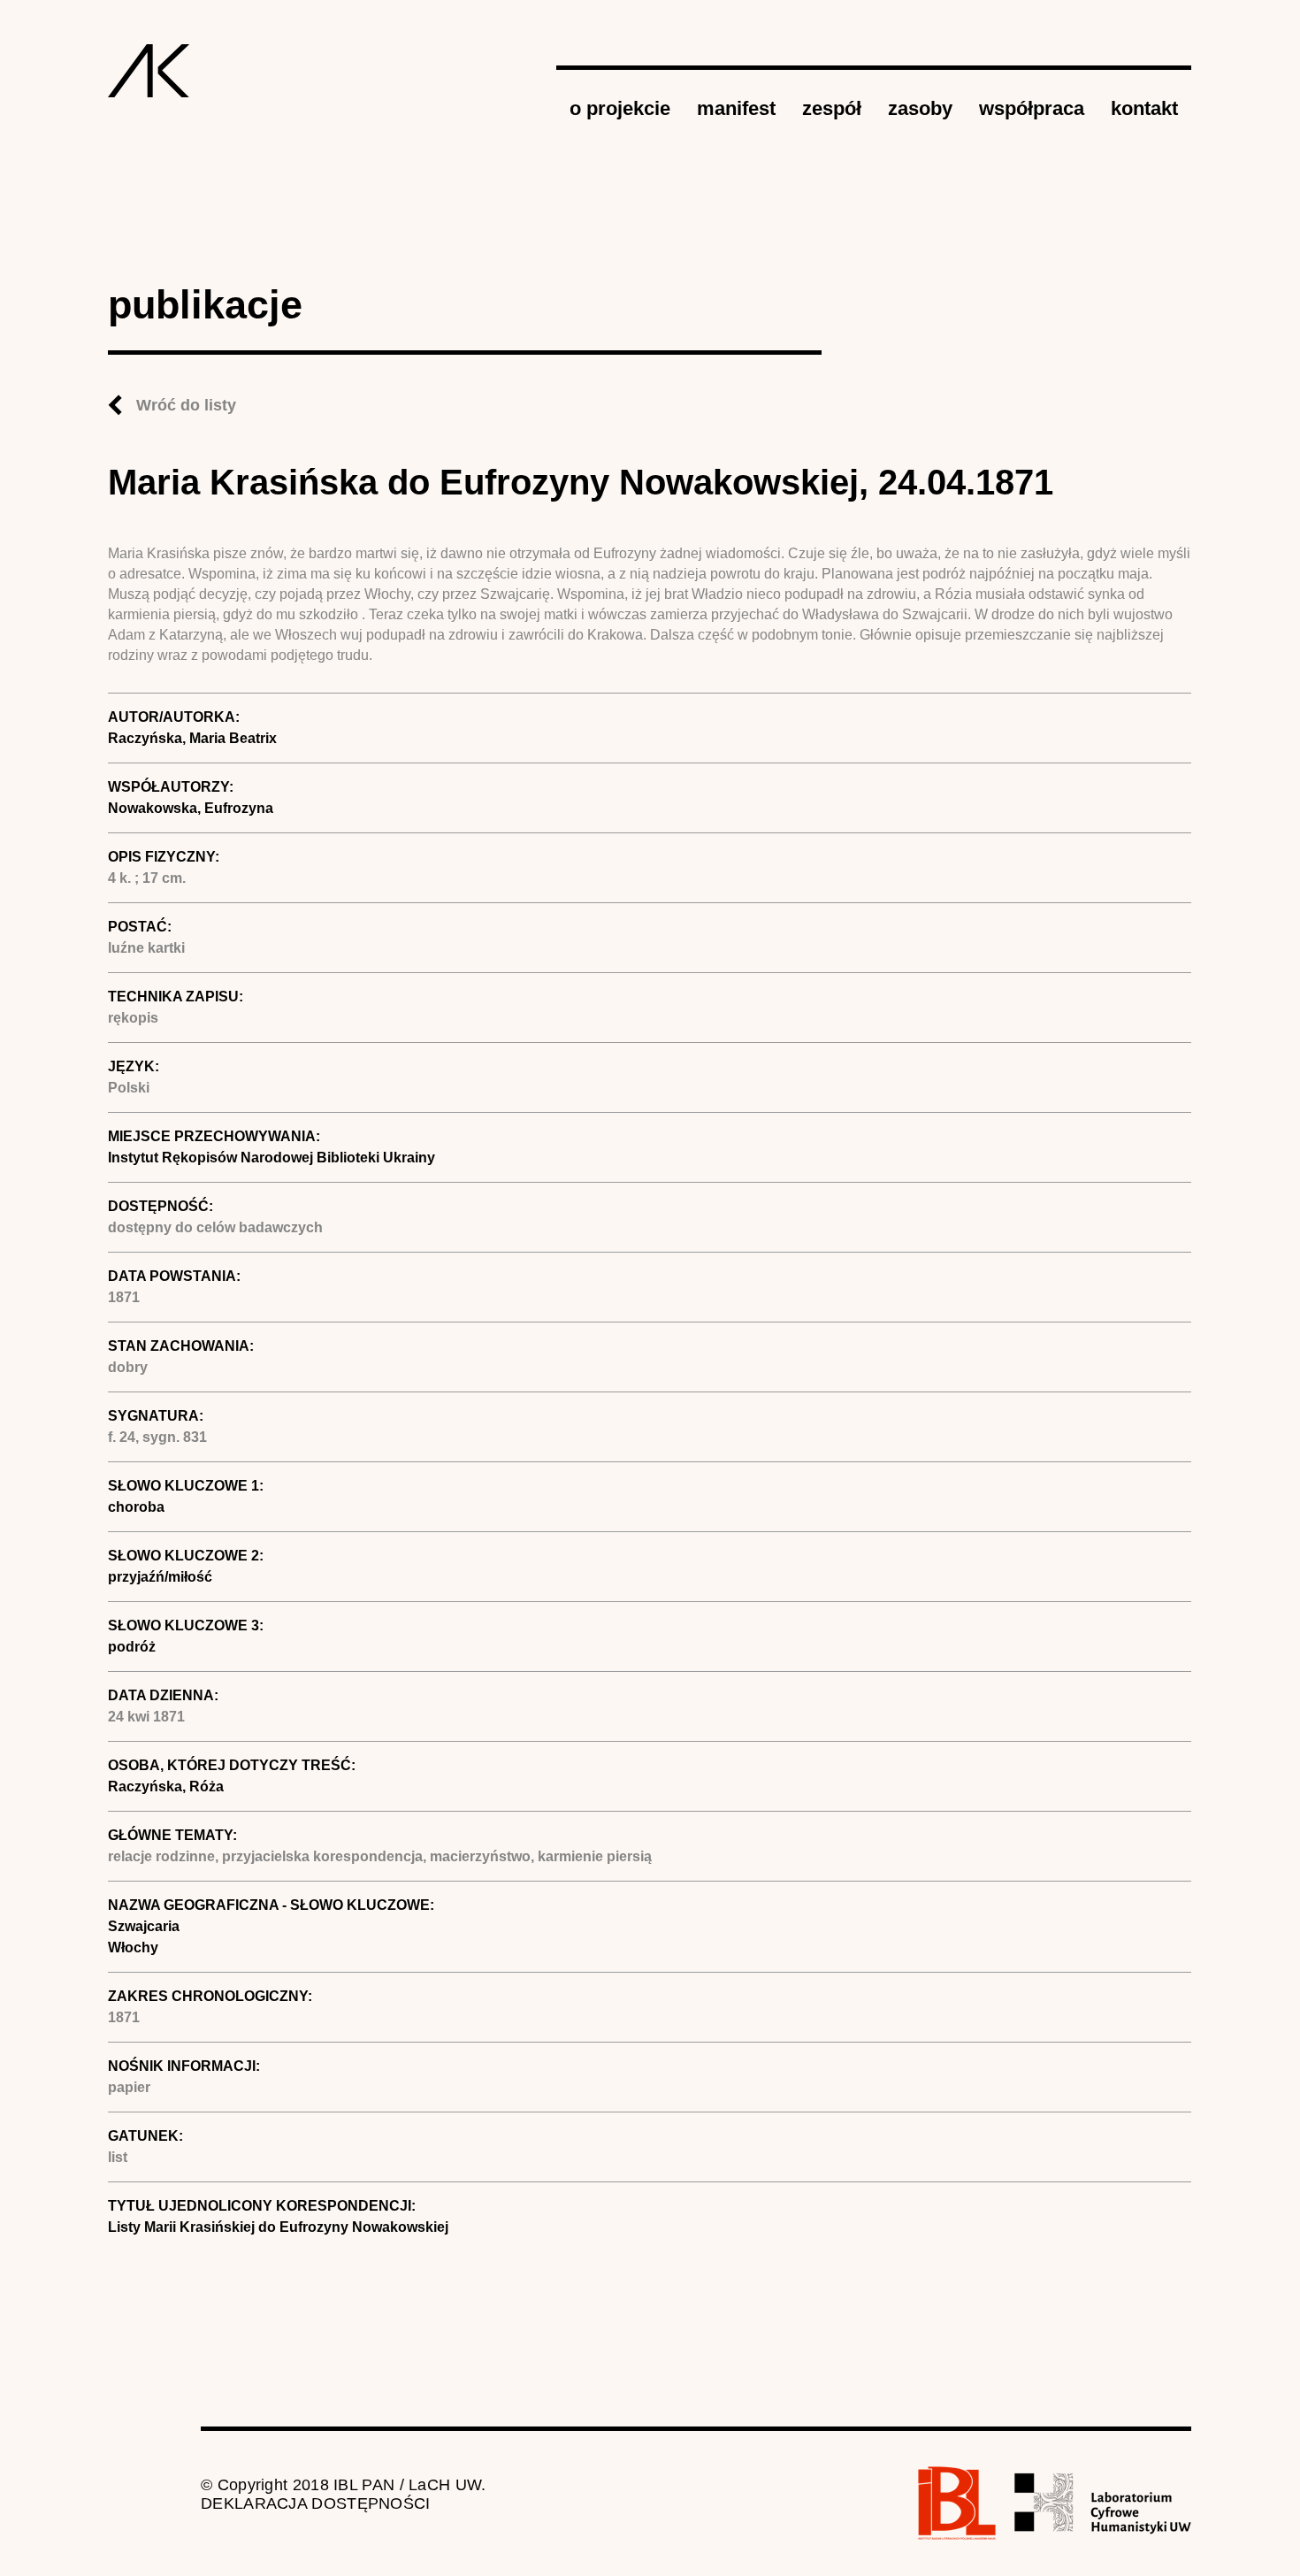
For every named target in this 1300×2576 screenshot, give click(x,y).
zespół (832, 108)
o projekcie (620, 108)
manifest (736, 108)
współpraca (1032, 108)
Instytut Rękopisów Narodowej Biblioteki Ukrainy (271, 1158)
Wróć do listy (186, 405)
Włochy (133, 1947)
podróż (132, 1647)
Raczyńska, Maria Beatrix (192, 738)
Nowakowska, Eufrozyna (191, 808)
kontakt (1144, 108)
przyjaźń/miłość (160, 1577)
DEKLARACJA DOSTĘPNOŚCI (316, 2503)
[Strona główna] (149, 71)
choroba (136, 1507)
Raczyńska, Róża (166, 1786)
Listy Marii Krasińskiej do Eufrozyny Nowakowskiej (278, 2227)
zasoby (920, 108)
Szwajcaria (144, 1926)
